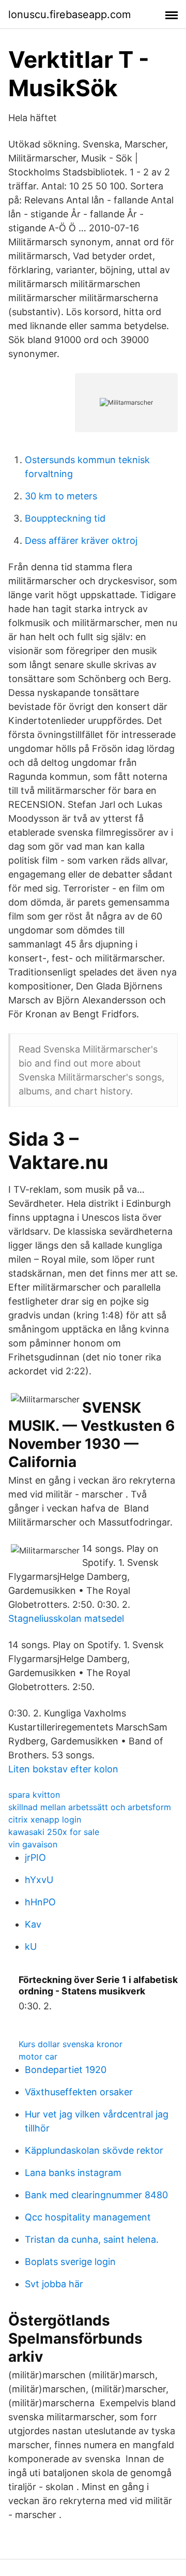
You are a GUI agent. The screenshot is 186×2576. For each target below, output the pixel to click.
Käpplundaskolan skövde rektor (94, 2150)
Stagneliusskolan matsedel (66, 1618)
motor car (38, 2056)
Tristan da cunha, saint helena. (92, 2239)
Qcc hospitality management (88, 2217)
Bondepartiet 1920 (66, 2070)
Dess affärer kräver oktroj (81, 541)
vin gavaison (33, 1844)
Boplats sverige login (70, 2262)
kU (31, 1946)
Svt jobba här (54, 2284)
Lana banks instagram (73, 2173)
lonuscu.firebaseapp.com (69, 14)
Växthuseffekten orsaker (79, 2092)
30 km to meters (61, 496)
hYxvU (39, 1880)
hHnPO (40, 1902)
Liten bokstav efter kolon (63, 1769)
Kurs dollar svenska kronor (71, 2044)
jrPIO (35, 1857)
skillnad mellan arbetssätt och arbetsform (90, 1807)
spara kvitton (34, 1795)
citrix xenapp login (45, 1819)
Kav (33, 1924)
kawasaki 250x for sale (54, 1832)
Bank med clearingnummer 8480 (96, 2195)
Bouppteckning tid (65, 518)
